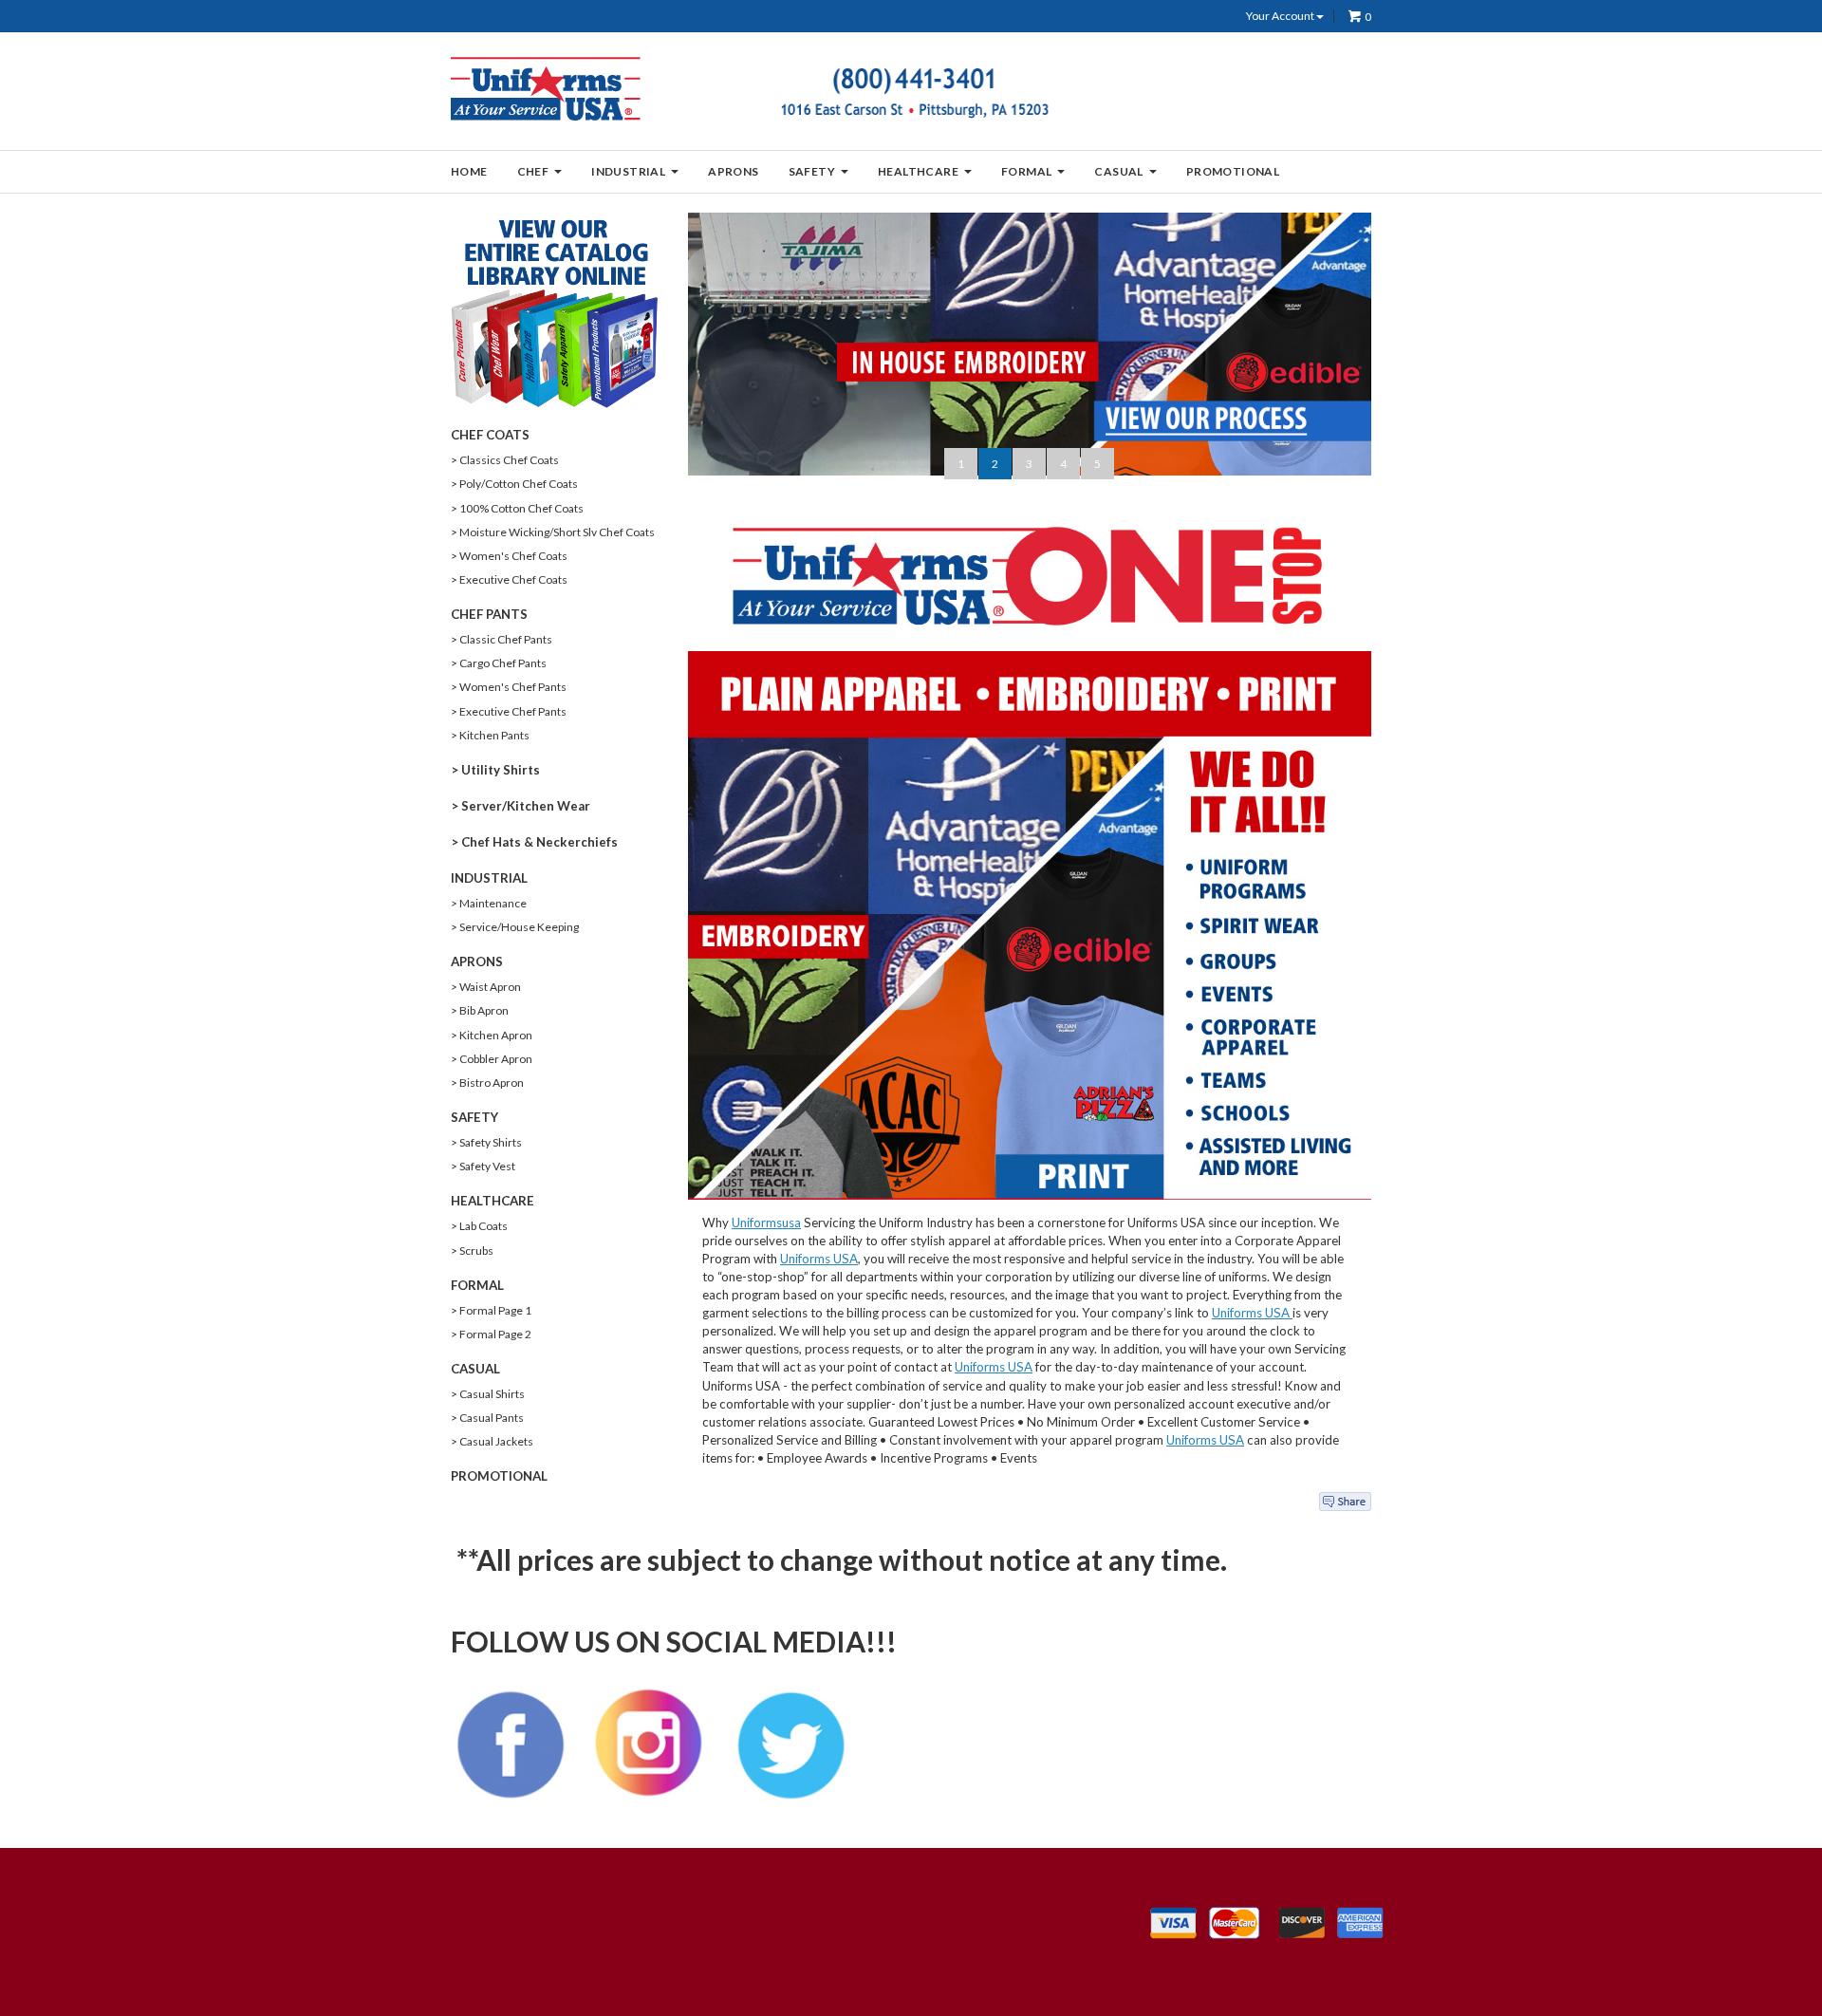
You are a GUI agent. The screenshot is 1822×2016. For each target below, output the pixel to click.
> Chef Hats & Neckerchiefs (534, 842)
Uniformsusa (766, 1223)
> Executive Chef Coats (509, 579)
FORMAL (1026, 171)
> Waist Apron (486, 987)
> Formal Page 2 (491, 1334)
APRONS (733, 171)
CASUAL (1118, 171)
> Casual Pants (487, 1418)
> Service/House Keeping (515, 927)
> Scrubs (472, 1251)
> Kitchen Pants (490, 735)
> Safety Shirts (486, 1142)
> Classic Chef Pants (502, 639)
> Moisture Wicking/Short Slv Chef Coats (553, 532)
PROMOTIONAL (1233, 171)
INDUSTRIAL (628, 171)
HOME (469, 171)
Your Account (1281, 16)
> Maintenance (489, 903)
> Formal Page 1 (491, 1310)
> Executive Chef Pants (509, 711)
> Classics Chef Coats (505, 460)
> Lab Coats (479, 1226)
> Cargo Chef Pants (499, 663)
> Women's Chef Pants (509, 687)
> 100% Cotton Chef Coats (517, 508)
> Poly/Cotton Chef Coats (514, 484)
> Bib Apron (480, 1010)
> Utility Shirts (495, 770)
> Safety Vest (483, 1166)
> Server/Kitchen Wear (521, 806)
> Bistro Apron (487, 1083)
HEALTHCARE (918, 171)
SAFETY (812, 171)
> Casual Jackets (492, 1441)
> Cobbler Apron (492, 1059)
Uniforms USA (819, 1259)
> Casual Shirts (488, 1394)
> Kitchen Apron (492, 1035)
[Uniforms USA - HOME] (547, 88)
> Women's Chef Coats (509, 556)
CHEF (533, 171)
